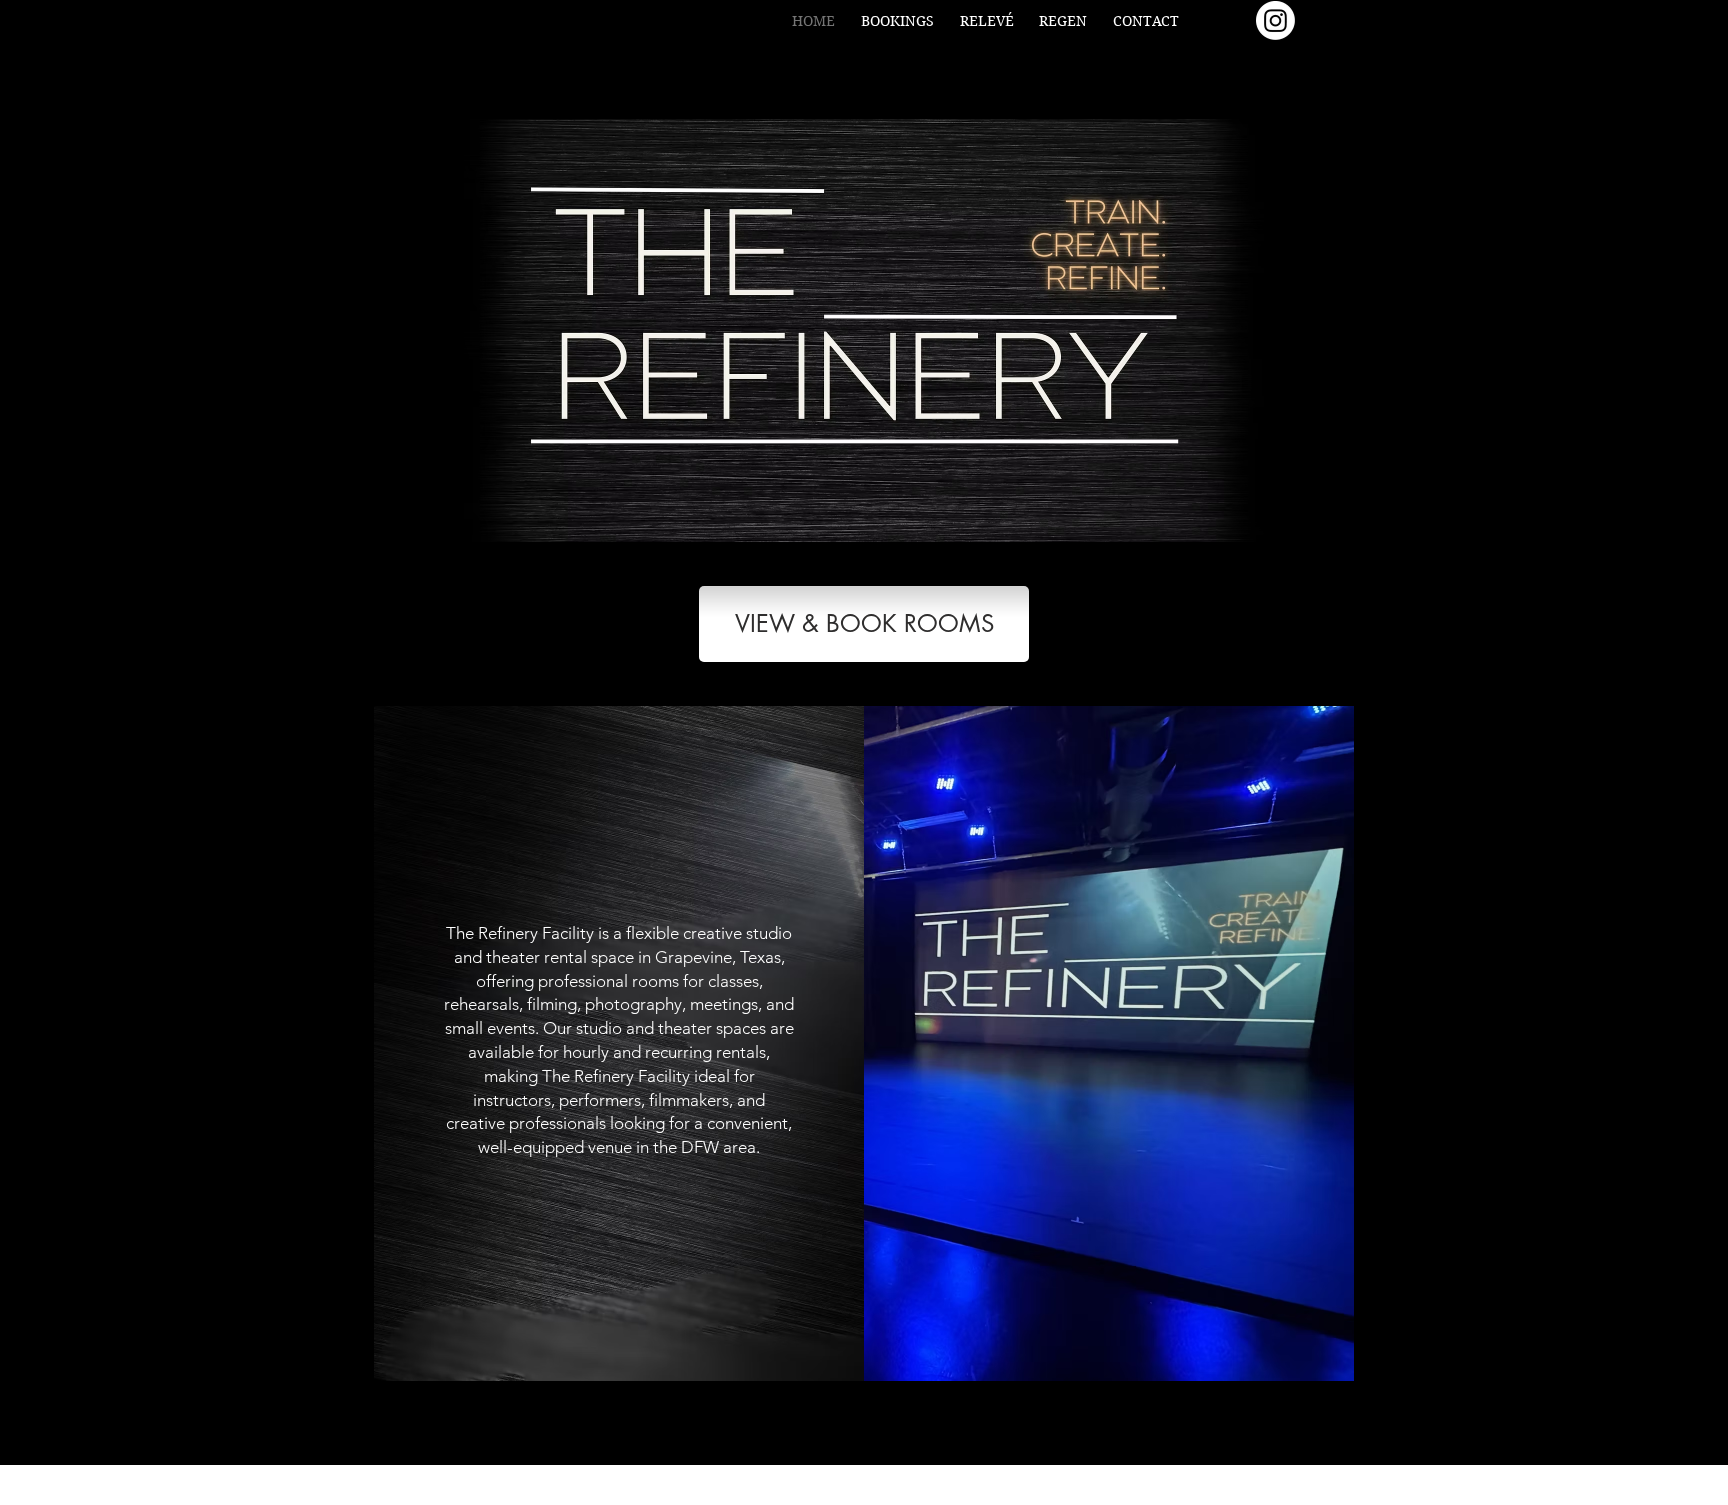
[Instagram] (1275, 20)
